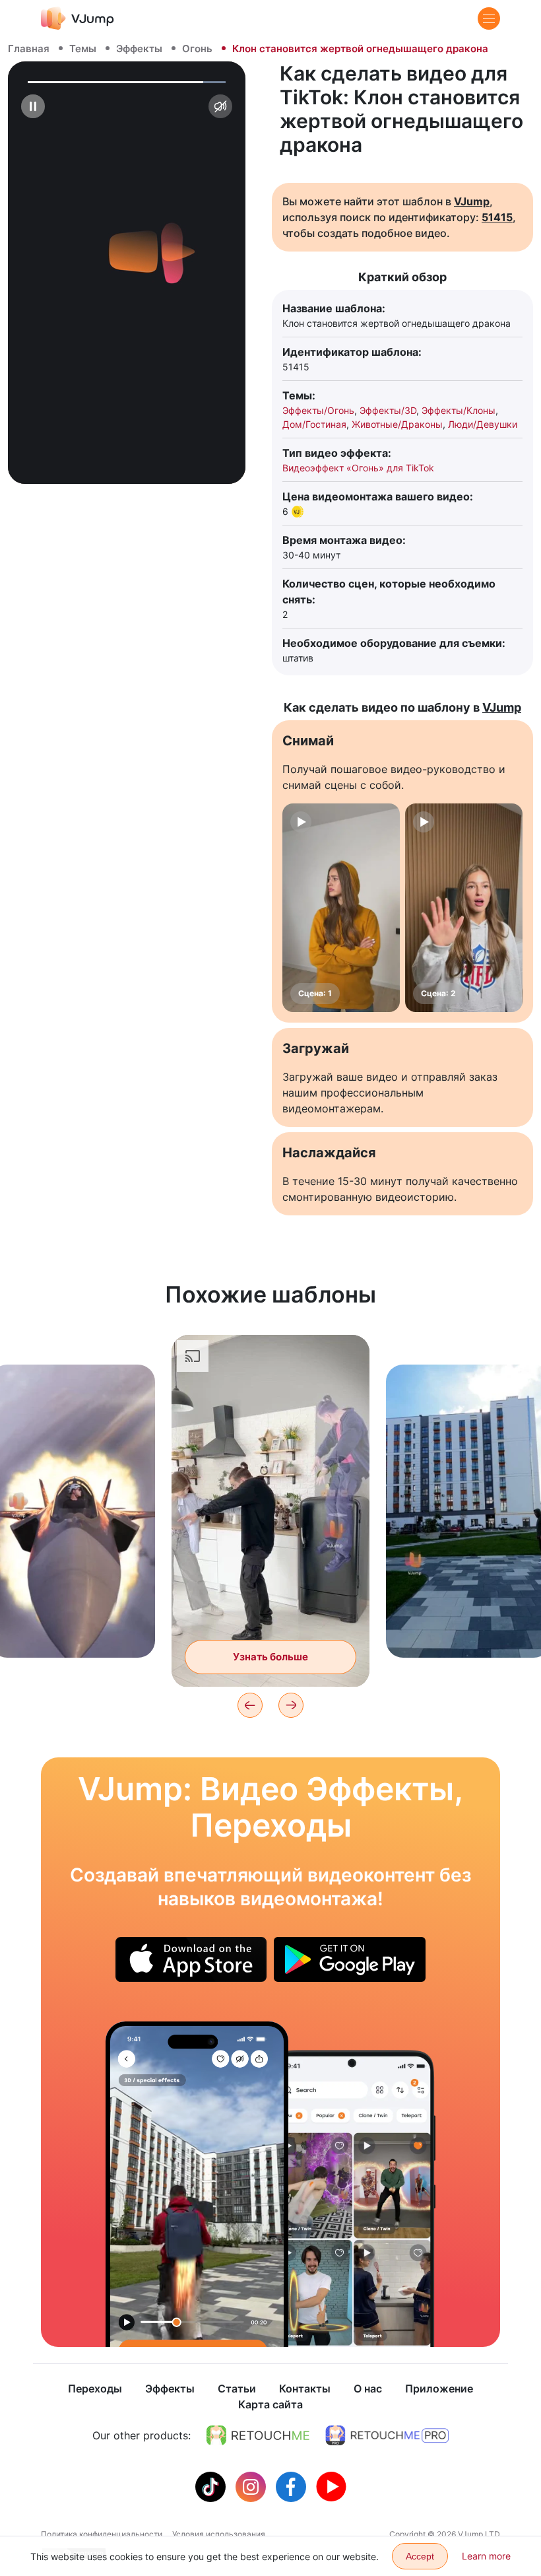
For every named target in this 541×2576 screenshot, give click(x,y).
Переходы (95, 2389)
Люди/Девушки (483, 424)
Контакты (305, 2389)
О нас (368, 2389)
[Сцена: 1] (341, 908)
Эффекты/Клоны (459, 410)
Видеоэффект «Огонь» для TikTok (358, 468)
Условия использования (219, 2534)
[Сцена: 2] (464, 908)
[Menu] (489, 18)
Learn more (486, 2556)
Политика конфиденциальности (102, 2534)
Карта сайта (270, 2404)
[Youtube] (331, 2486)
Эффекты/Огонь (318, 410)
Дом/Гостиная (314, 424)
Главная (29, 49)
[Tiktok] (212, 2486)
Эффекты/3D (388, 410)
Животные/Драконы (397, 424)
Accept (420, 2556)
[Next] (291, 1705)
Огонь (197, 49)
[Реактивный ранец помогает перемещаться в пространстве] (197, 2184)
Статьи (237, 2389)
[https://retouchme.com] (258, 2435)
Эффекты (139, 49)
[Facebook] (293, 2486)
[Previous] (250, 1705)
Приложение (439, 2389)
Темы (83, 49)
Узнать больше (73, 1627)
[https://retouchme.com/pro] (387, 2435)
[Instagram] (252, 2486)
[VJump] (78, 18)
